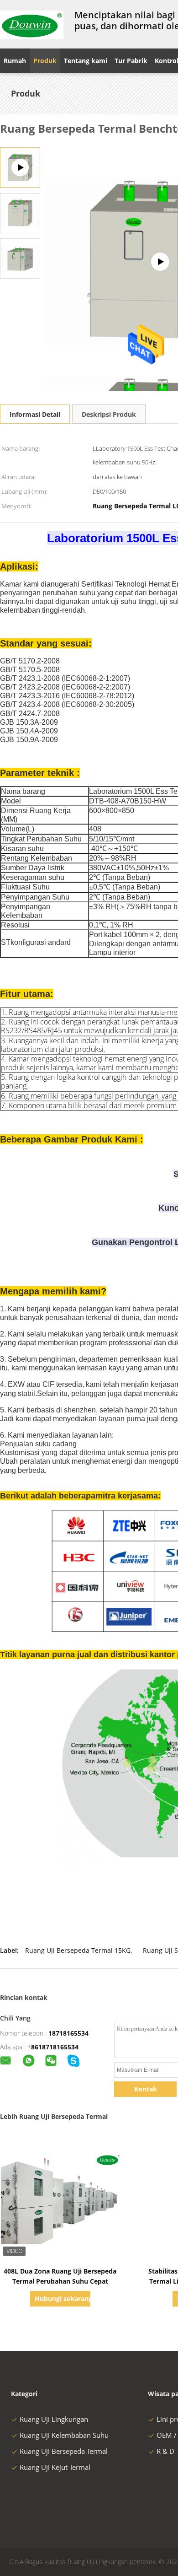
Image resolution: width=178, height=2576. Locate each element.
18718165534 (68, 2033)
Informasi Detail (35, 414)
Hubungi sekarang (62, 2298)
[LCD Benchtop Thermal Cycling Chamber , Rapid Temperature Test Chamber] (20, 213)
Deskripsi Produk (109, 414)
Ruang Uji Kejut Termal (55, 2467)
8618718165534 (55, 2047)
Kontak (146, 2089)
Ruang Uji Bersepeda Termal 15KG (78, 1950)
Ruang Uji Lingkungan (54, 2419)
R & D (165, 2451)
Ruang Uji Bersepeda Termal (64, 2451)
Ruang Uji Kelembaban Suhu (64, 2435)
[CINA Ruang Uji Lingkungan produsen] (32, 24)
